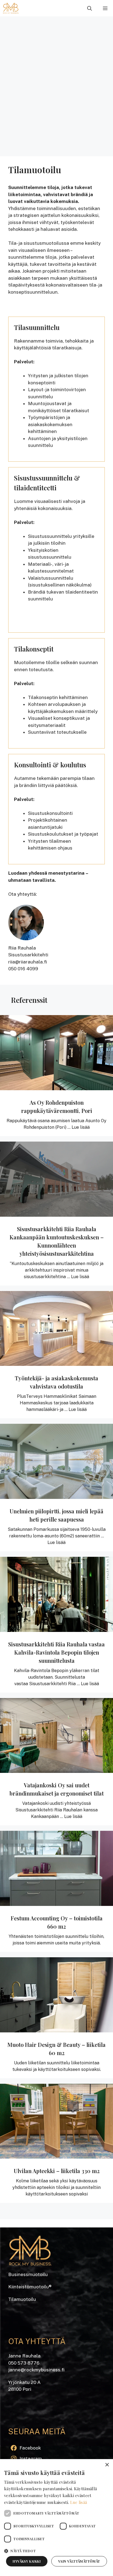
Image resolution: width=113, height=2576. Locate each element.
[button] (90, 8)
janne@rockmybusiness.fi (36, 2370)
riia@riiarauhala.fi (28, 962)
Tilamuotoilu (22, 2299)
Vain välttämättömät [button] (79, 2561)
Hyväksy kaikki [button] (27, 2561)
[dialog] (56, 2518)
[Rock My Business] (11, 8)
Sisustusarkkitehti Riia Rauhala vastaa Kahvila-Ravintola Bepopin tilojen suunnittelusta (56, 1652)
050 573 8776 (24, 2363)
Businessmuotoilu (28, 2274)
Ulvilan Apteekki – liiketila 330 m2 (57, 2171)
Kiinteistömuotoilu (29, 2287)
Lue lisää (81, 1127)
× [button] (107, 2465)
